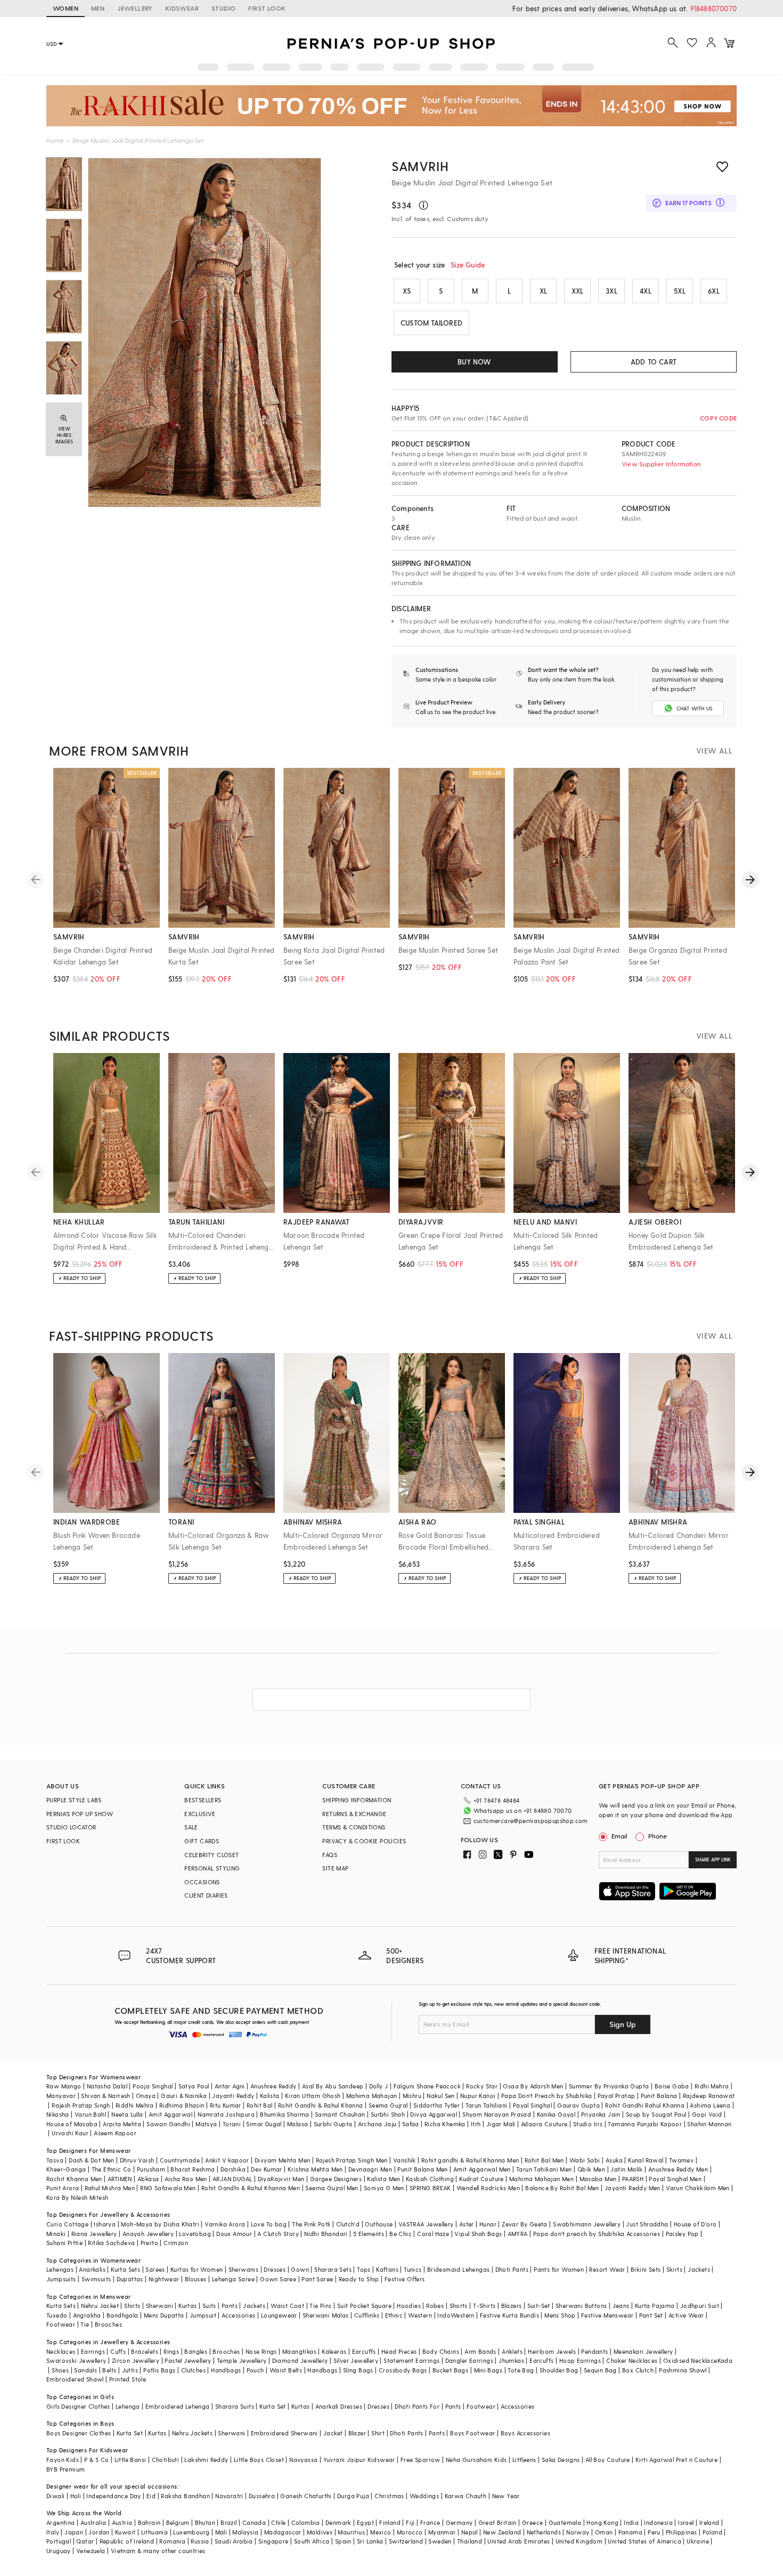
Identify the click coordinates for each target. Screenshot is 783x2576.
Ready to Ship (359, 2279)
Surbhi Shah (388, 2114)
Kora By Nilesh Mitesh (77, 2197)
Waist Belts (286, 2370)
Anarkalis (92, 2269)
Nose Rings (261, 2351)
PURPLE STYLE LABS (74, 1800)
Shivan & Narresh (105, 2096)
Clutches (193, 2370)
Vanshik (405, 2160)
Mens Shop (560, 2315)
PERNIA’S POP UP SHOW (80, 1814)
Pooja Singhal (153, 2086)
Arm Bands (480, 2351)
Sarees (155, 2269)
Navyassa (303, 2460)
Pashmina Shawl (683, 2370)
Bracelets (145, 2351)
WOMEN (66, 8)
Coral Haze (433, 2234)
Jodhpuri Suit (700, 2306)
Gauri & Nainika (184, 2096)
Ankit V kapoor (227, 2160)
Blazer (357, 2433)
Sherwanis (244, 2269)
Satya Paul (194, 2086)
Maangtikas (299, 2351)
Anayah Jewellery (148, 2234)
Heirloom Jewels (552, 2351)
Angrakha (87, 2315)
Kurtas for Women (197, 2269)
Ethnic (394, 2315)
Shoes (60, 2370)
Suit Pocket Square (364, 2306)
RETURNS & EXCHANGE (354, 1814)
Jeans (621, 2306)
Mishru (412, 2096)
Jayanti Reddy (233, 2096)
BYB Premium (66, 2469)
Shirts (132, 2306)
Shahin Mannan (709, 2124)
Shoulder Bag (559, 2370)
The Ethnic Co (112, 2169)
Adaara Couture (544, 2124)
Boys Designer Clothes (79, 2433)
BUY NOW (474, 362)
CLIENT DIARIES (206, 1895)
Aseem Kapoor (115, 2133)
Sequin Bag (600, 2370)
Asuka (614, 2160)
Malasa (297, 2124)
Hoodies (409, 2306)
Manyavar (61, 2096)
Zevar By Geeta (525, 2224)
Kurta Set (273, 2406)
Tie (85, 2324)
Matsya (206, 2124)
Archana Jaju (377, 2124)
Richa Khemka (445, 2124)
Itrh (476, 2124)
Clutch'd (348, 2224)
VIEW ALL (714, 751)
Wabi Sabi (585, 2160)
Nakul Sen (441, 2096)
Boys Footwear (472, 2433)
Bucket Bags (450, 2370)
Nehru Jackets (192, 2433)
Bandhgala (123, 2315)
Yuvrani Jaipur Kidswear (359, 2460)
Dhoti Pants (512, 2269)
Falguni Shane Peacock (427, 2086)
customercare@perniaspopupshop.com (531, 1821)
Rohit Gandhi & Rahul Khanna (321, 2105)
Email (619, 1836)
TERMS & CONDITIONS (354, 1827)
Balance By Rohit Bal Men (562, 2188)
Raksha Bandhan (185, 2496)
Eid (151, 2496)
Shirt (378, 2433)
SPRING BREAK (430, 2188)
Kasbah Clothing (430, 2179)
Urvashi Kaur (70, 2133)
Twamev (681, 2160)
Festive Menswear (607, 2315)
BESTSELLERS (203, 1800)
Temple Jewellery (242, 2360)
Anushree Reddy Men (678, 2169)
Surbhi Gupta (333, 2124)
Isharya (105, 2224)
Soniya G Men (384, 2188)
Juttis (130, 2370)
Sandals (85, 2370)
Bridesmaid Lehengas (459, 2269)
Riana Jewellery (94, 2234)
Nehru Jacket (100, 2306)
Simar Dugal (264, 2124)
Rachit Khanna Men (74, 2179)
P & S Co (96, 2460)
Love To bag (269, 2224)
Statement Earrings (411, 2360)
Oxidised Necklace (690, 2360)
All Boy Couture (608, 2460)
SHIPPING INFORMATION (357, 1800)
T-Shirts (484, 2306)
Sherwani (160, 2306)
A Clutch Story (278, 2234)
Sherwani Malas (326, 2315)
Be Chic (401, 2234)
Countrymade (180, 2160)
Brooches (108, 2324)
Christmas (389, 2496)
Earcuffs (364, 2351)
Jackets (699, 2269)
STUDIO (223, 8)
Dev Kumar (267, 2169)
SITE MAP (335, 1868)
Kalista (270, 2096)
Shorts (459, 2306)
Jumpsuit (203, 2315)
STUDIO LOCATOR (71, 1827)
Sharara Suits (235, 2406)
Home (55, 140)
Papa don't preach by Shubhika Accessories (597, 2234)
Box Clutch (638, 2370)
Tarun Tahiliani (487, 2105)
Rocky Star (482, 2086)
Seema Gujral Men (332, 2188)
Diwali (55, 2496)
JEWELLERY (135, 8)
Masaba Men (598, 2179)
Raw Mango (64, 2086)
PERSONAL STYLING (212, 1868)
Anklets (512, 2351)
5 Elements (369, 2234)
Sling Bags (358, 2370)
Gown (300, 2269)
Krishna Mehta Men (315, 2169)
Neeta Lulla (127, 2114)
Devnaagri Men (370, 2169)
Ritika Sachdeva (111, 2243)
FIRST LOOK (267, 8)
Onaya (146, 2096)
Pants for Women (559, 2269)
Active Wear (686, 2315)
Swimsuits (96, 2279)
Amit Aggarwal (170, 2114)
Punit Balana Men (422, 2169)
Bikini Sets (646, 2269)
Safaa (411, 2124)
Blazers (512, 2306)
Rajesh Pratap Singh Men (352, 2160)
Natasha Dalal (107, 2086)
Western (420, 2315)
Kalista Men (384, 2179)
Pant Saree (317, 2279)
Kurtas (187, 2306)
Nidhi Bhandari (326, 2234)
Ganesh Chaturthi (306, 2496)
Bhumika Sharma (285, 2114)
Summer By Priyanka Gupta (609, 2086)
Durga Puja (353, 2496)
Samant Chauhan (340, 2114)
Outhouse (379, 2224)
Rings (171, 2351)
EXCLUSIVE (200, 1814)
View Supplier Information (661, 464)
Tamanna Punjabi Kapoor (645, 2124)
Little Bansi (130, 2460)
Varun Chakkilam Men (698, 2188)
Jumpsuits (61, 2279)
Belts (109, 2370)
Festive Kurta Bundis (509, 2315)
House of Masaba (72, 2124)
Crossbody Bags (403, 2370)
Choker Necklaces (632, 2360)
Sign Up (623, 2024)
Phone (658, 1836)
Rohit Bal (260, 2105)
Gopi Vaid (707, 2114)
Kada (725, 2360)
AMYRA (518, 2234)
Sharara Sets (333, 2269)
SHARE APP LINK (713, 1860)
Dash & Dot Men (92, 2160)
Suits (209, 2306)
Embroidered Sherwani (284, 2433)
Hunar (488, 2224)
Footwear (61, 2324)
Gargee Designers (336, 2179)
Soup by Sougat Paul (656, 2114)
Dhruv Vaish (137, 2160)
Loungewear (279, 2315)
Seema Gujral (388, 2105)
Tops (364, 2269)
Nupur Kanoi (478, 2096)
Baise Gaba (672, 2086)
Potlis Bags (159, 2370)
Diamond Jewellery (300, 2360)
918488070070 (713, 8)
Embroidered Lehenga (178, 2406)
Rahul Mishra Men (110, 2188)
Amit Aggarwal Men (482, 2169)
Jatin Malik (626, 2169)
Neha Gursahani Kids (476, 2460)
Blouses (196, 2279)
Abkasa (148, 2179)
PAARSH (633, 2179)
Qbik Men (591, 2169)
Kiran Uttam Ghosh (313, 2096)
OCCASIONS (202, 1882)
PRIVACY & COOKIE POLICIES (364, 1841)
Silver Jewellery (356, 2360)
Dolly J (379, 2086)
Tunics (413, 2269)
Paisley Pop (682, 2234)
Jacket (333, 2433)
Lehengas (60, 2269)
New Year (506, 2496)
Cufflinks (367, 2315)
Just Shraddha (647, 2224)
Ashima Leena (710, 2105)
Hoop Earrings (580, 2360)
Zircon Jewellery (136, 2360)
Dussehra (262, 2496)
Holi (76, 2496)
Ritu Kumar (226, 2105)
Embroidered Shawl (75, 2379)
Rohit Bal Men (544, 2160)
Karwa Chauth (466, 2496)
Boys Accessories (525, 2433)
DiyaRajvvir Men (281, 2179)
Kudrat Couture (482, 2179)
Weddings (424, 2496)
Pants (230, 2306)
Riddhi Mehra (135, 2105)
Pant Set (651, 2315)
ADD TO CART (654, 362)
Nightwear (164, 2279)
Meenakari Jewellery (643, 2351)
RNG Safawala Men (168, 2188)
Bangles (196, 2351)
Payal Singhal (532, 2105)
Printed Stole (128, 2379)
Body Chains (441, 2351)
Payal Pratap (617, 2096)
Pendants (594, 2351)
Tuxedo (57, 2315)
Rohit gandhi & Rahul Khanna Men (470, 2160)
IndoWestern (456, 2315)
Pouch (255, 2370)
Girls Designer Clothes (78, 2406)
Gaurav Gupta (578, 2105)
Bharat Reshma (193, 2169)
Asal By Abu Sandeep (333, 2086)
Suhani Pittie (64, 2243)
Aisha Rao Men (186, 2179)
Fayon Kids (63, 2460)
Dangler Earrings (469, 2360)
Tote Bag (521, 2370)
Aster (467, 2224)
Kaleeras (334, 2351)
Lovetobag (195, 2234)
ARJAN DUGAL (232, 2179)
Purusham (151, 2169)
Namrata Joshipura (226, 2114)
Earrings (93, 2351)
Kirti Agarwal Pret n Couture (676, 2460)
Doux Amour (234, 2234)
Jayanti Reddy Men (633, 2188)
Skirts (674, 2269)
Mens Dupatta (164, 2315)
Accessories (238, 2315)
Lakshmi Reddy (206, 2460)
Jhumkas (511, 2360)
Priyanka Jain (601, 2114)
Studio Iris (588, 2124)
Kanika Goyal (556, 2114)
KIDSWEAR (182, 8)
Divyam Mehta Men (282, 2160)
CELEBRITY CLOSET (211, 1855)
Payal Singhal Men (675, 2179)
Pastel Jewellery (188, 2360)
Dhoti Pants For (417, 2406)
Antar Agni (230, 2086)
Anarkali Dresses (339, 2406)
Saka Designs (561, 2460)
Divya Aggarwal (434, 2114)
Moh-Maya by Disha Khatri (160, 2224)
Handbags (226, 2370)
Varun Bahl (90, 2114)
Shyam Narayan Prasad (497, 2114)
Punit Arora (63, 2188)
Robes (435, 2306)
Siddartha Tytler (437, 2105)
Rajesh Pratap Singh (81, 2105)
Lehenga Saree (233, 2279)
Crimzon (176, 2243)
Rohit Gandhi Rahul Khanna (645, 2105)
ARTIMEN (120, 2179)
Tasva (55, 2160)
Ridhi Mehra (712, 2086)
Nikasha (58, 2114)
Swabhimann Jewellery (587, 2224)
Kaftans (387, 2269)
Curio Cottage (67, 2224)
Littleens (524, 2460)
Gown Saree (278, 2279)
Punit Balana (659, 2096)
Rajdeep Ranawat (709, 2096)
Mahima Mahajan (372, 2096)
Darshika (233, 2169)
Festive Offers (405, 2279)
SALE (191, 1827)
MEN (98, 8)
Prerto (149, 2243)
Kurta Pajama (655, 2306)
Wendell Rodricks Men (488, 2188)
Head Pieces (399, 2351)
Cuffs (118, 2351)
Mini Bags (488, 2370)
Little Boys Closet (259, 2460)
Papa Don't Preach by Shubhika (547, 2096)
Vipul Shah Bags (478, 2234)
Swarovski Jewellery (76, 2360)
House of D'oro (695, 2224)
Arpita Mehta (122, 2124)
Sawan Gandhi (168, 2124)
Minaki (56, 2234)
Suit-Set (539, 2306)
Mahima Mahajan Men (541, 2179)
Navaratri (229, 2496)
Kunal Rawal (646, 2160)
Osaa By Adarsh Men (533, 2086)
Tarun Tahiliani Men (544, 2169)
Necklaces (61, 2351)
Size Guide (468, 265)
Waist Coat (287, 2306)
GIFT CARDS (202, 1841)
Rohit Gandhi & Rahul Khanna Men (251, 2188)
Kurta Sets (125, 2269)
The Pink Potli (311, 2224)
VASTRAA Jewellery (426, 2224)
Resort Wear (607, 2269)
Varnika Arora (225, 2224)
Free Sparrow (421, 2460)
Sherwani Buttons (581, 2306)
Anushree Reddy (274, 2086)
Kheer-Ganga (66, 2169)
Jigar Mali (501, 2124)
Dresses (275, 2269)
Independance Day (113, 2496)
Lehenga (128, 2406)
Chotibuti (166, 2460)
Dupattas (130, 2279)
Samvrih (420, 166)
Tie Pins (320, 2306)
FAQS (330, 1855)
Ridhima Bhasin (182, 2105)
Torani (232, 2124)
